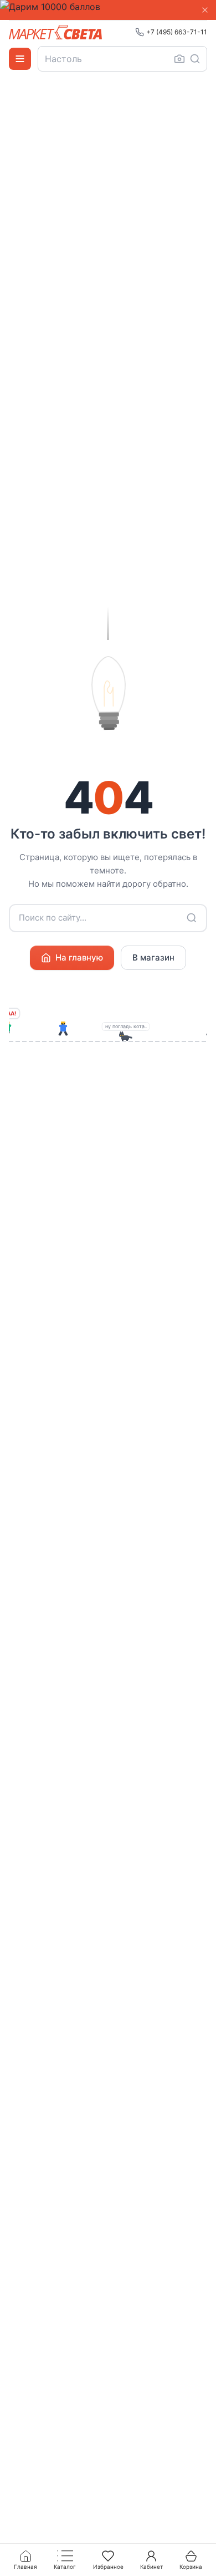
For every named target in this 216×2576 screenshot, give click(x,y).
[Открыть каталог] (20, 59)
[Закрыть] (205, 10)
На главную (79, 957)
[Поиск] (195, 59)
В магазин (153, 957)
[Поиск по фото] (179, 59)
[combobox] (122, 59)
